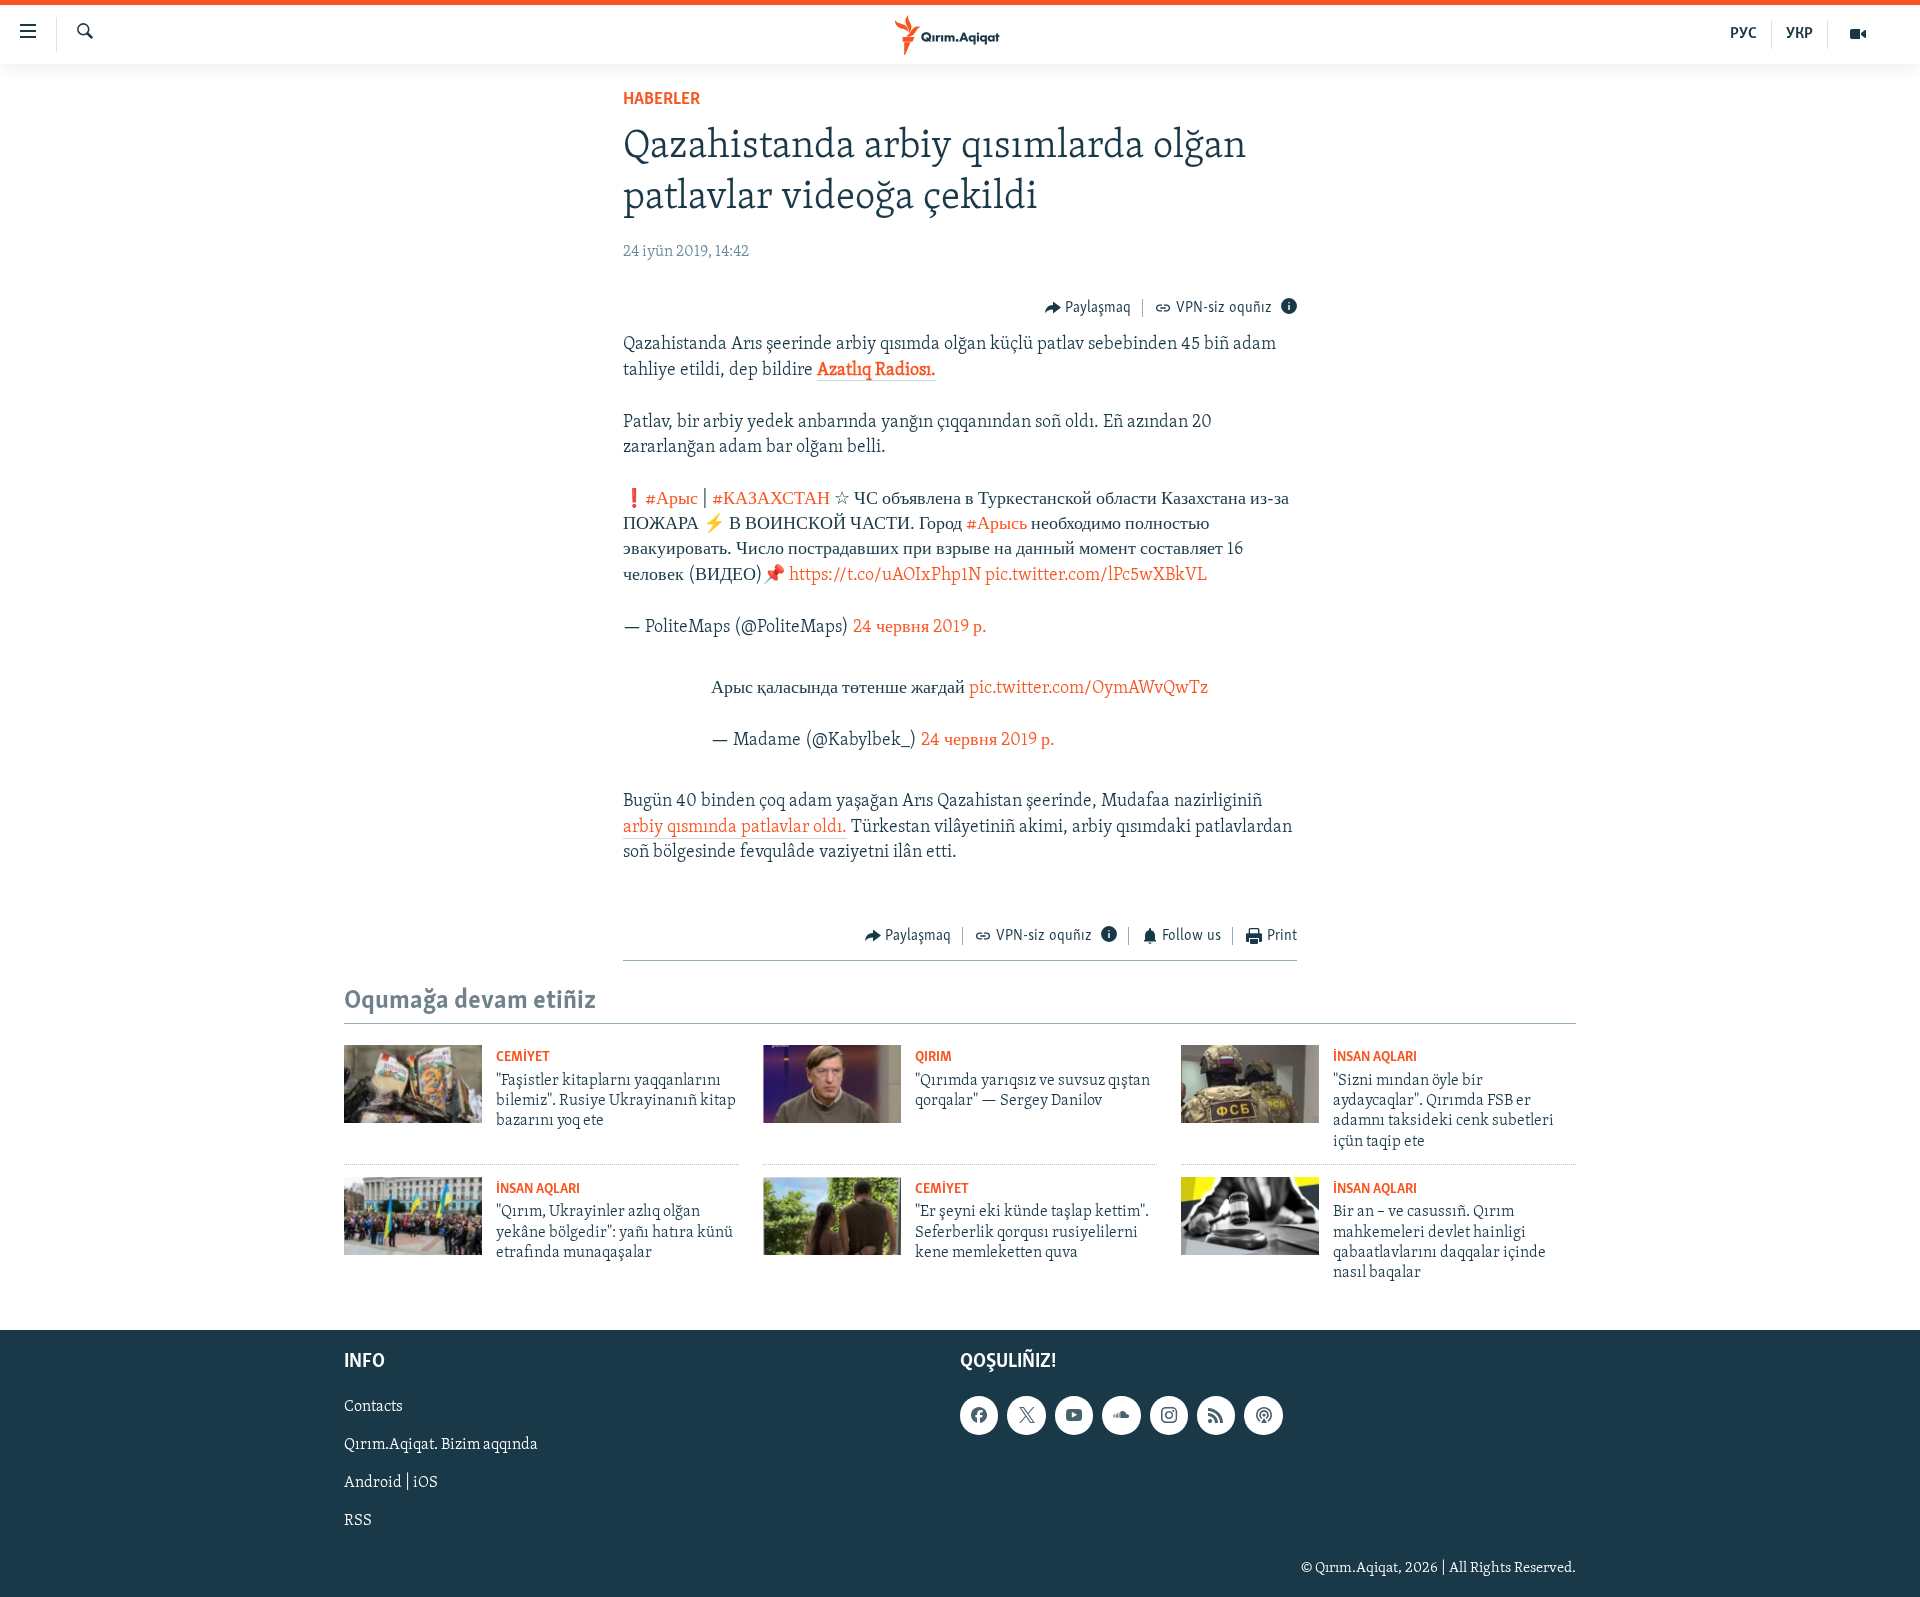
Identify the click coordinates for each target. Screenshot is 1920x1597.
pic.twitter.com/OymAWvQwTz (1088, 689)
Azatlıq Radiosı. (876, 371)
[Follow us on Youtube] (1074, 1415)
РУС (1743, 34)
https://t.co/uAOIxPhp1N (885, 576)
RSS (358, 1521)
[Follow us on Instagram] (1169, 1415)
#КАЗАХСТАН (771, 500)
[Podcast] (1263, 1415)
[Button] (1088, 308)
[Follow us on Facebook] (979, 1415)
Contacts (373, 1407)
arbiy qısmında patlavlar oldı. (735, 828)
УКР (1799, 34)
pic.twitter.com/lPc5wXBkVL (1096, 576)
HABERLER (661, 100)
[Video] (1858, 34)
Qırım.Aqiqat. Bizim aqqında (441, 1445)
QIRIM (933, 1057)
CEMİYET (523, 1057)
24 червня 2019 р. (920, 628)
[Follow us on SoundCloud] (1121, 1415)
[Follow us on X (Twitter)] (1026, 1415)
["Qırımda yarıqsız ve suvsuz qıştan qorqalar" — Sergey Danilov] (832, 1084)
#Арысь (996, 525)
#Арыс (671, 500)
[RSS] (1216, 1415)
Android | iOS (391, 1483)
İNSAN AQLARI (1375, 1057)
